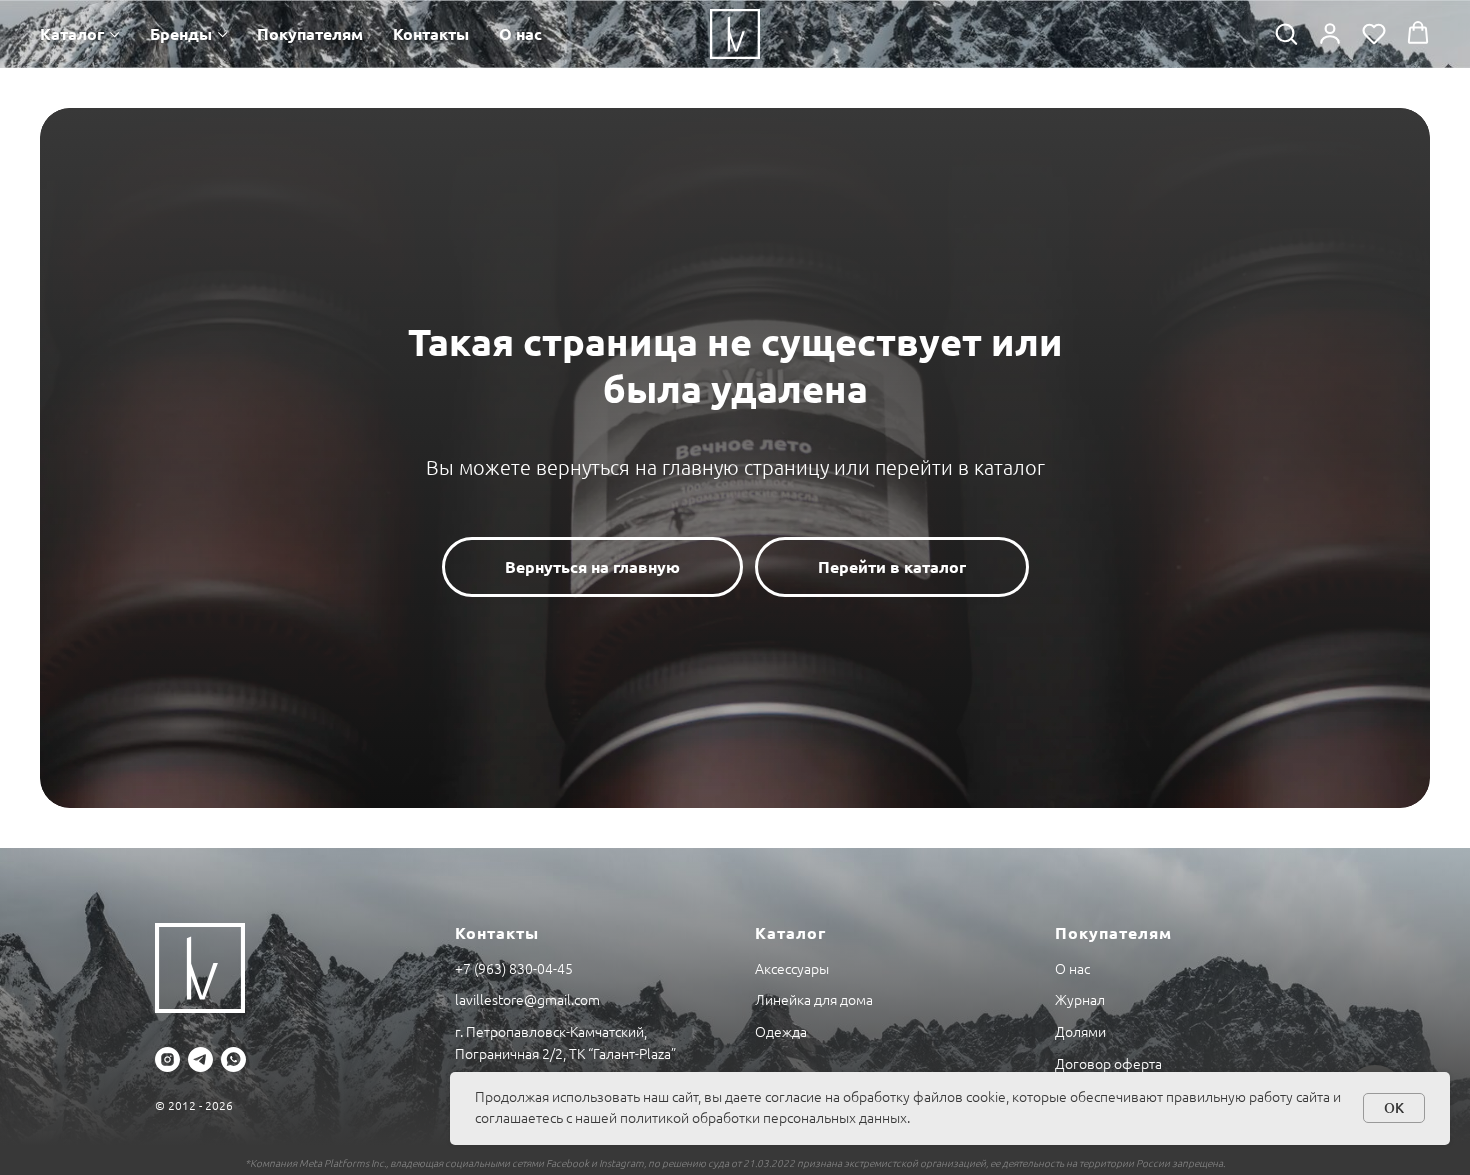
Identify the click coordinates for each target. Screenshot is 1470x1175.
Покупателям (310, 34)
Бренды (181, 34)
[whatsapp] (233, 1059)
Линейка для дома (814, 1000)
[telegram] (200, 1059)
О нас (520, 34)
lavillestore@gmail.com (527, 1000)
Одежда (781, 1032)
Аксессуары (792, 969)
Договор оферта (1108, 1064)
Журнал (1080, 1000)
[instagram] (167, 1059)
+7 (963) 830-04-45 (514, 969)
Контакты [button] (431, 34)
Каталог (72, 34)
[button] (1286, 33)
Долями (1080, 1032)
